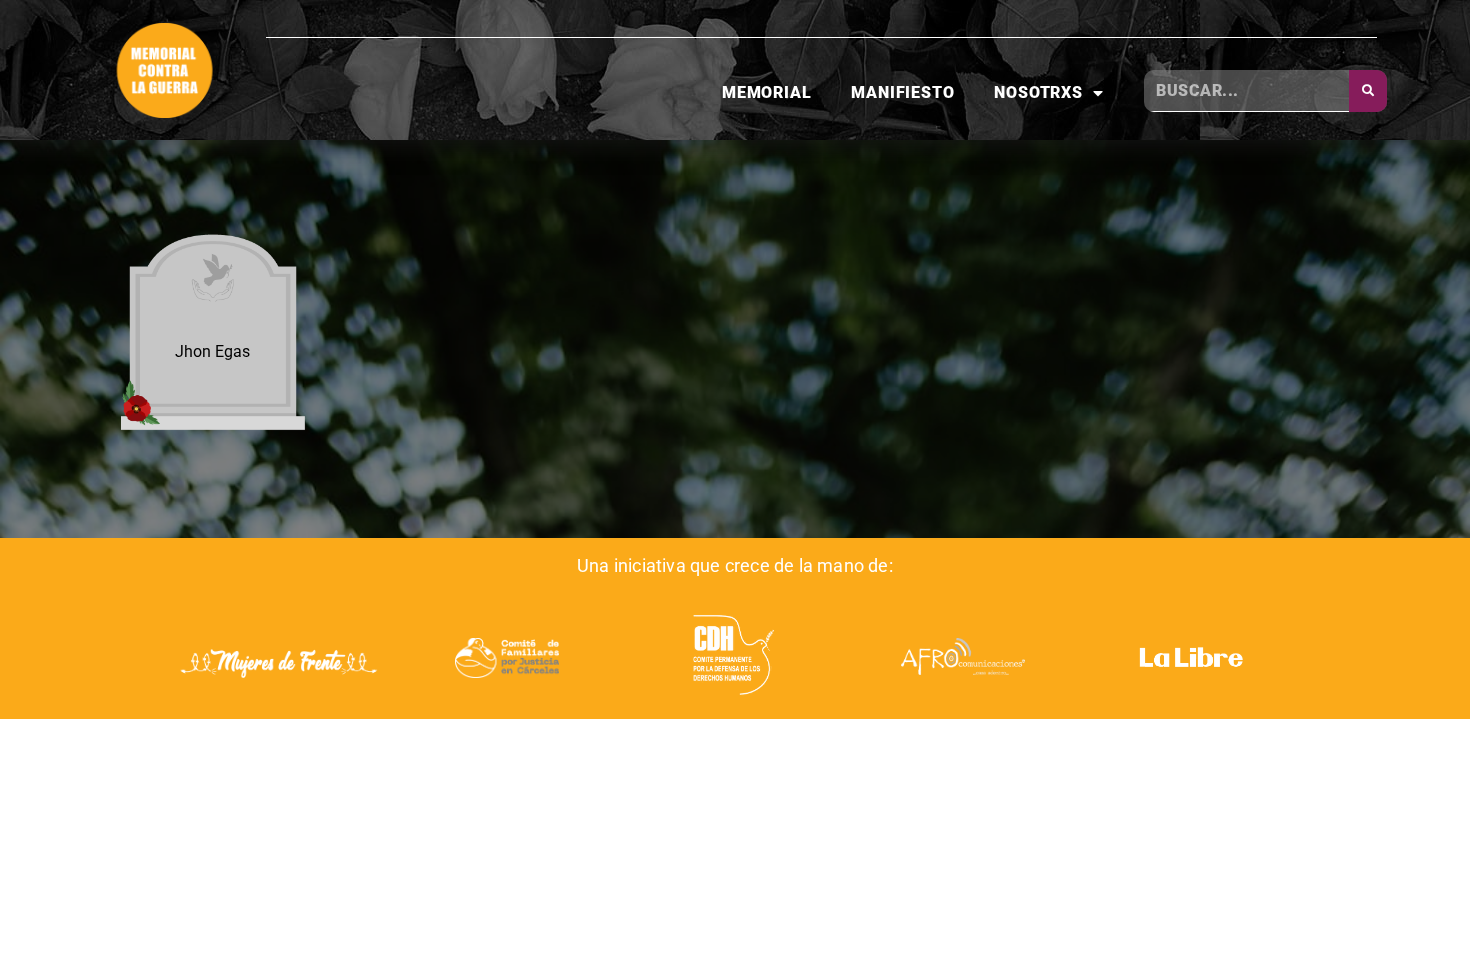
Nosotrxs (1038, 92)
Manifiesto (902, 92)
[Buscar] (1368, 91)
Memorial (766, 92)
